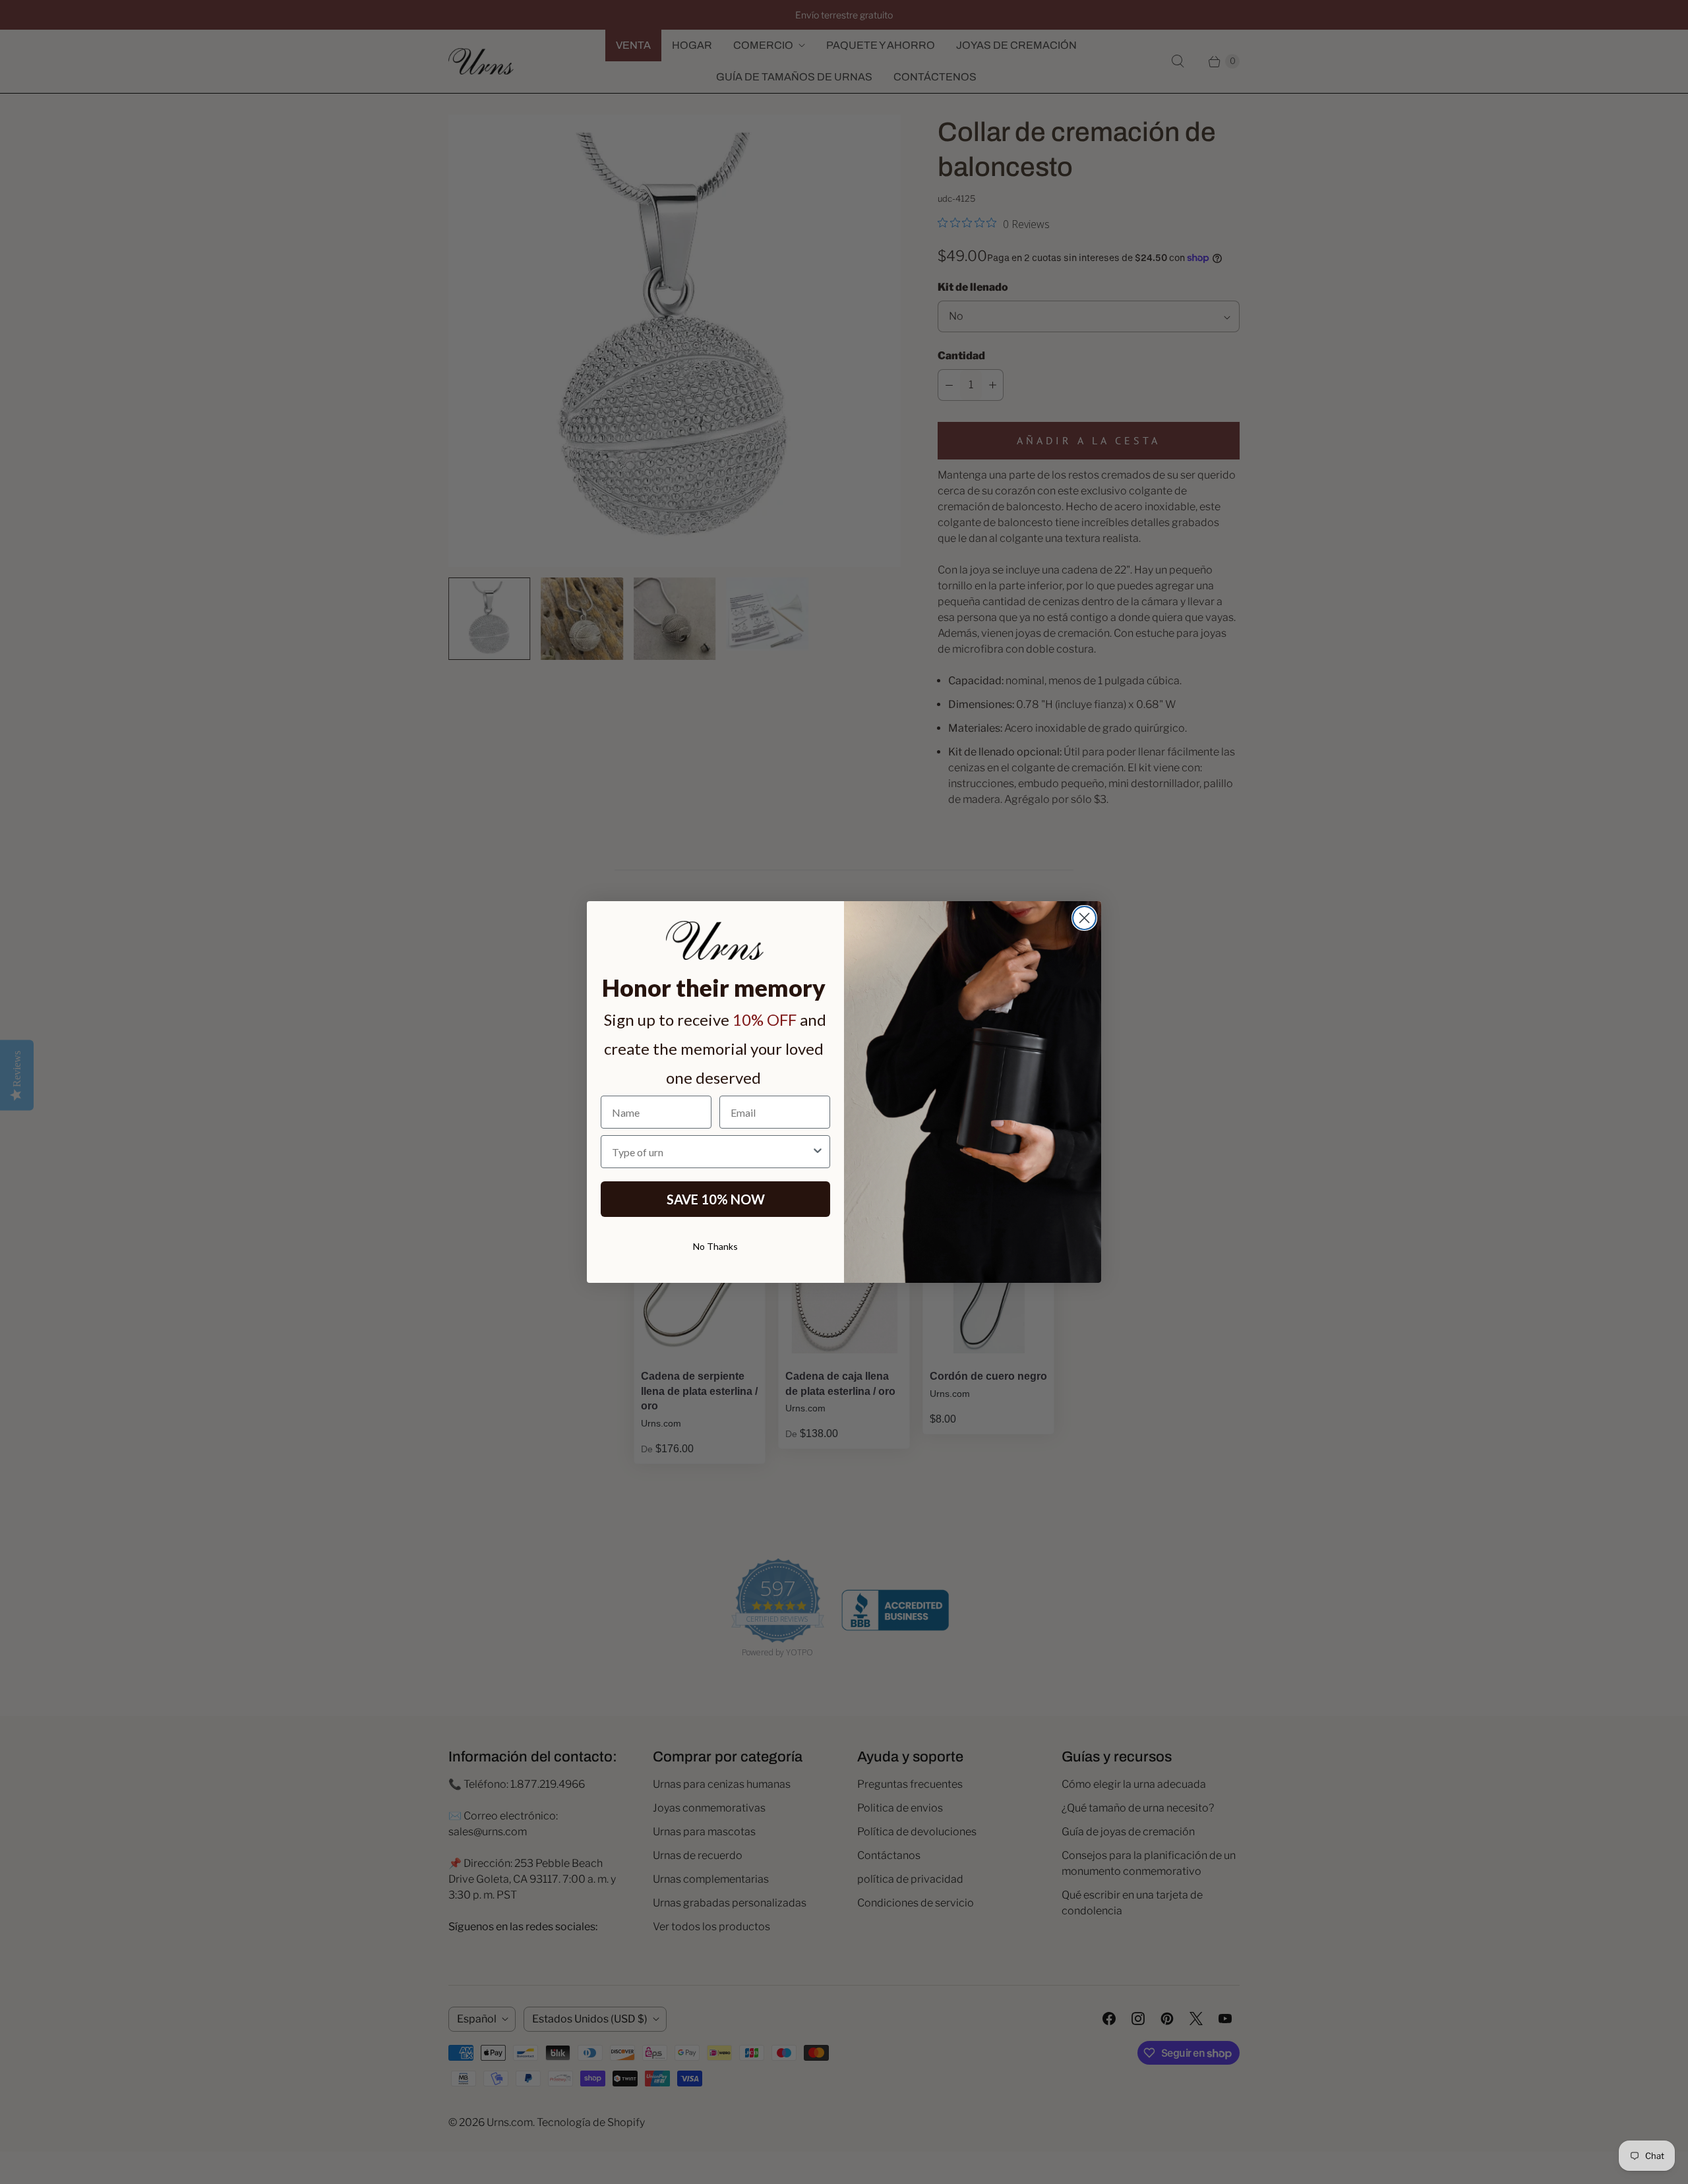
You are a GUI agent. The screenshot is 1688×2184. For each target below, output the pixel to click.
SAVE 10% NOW (716, 1199)
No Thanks (715, 1246)
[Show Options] (818, 1152)
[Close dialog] (1084, 918)
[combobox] (711, 1152)
